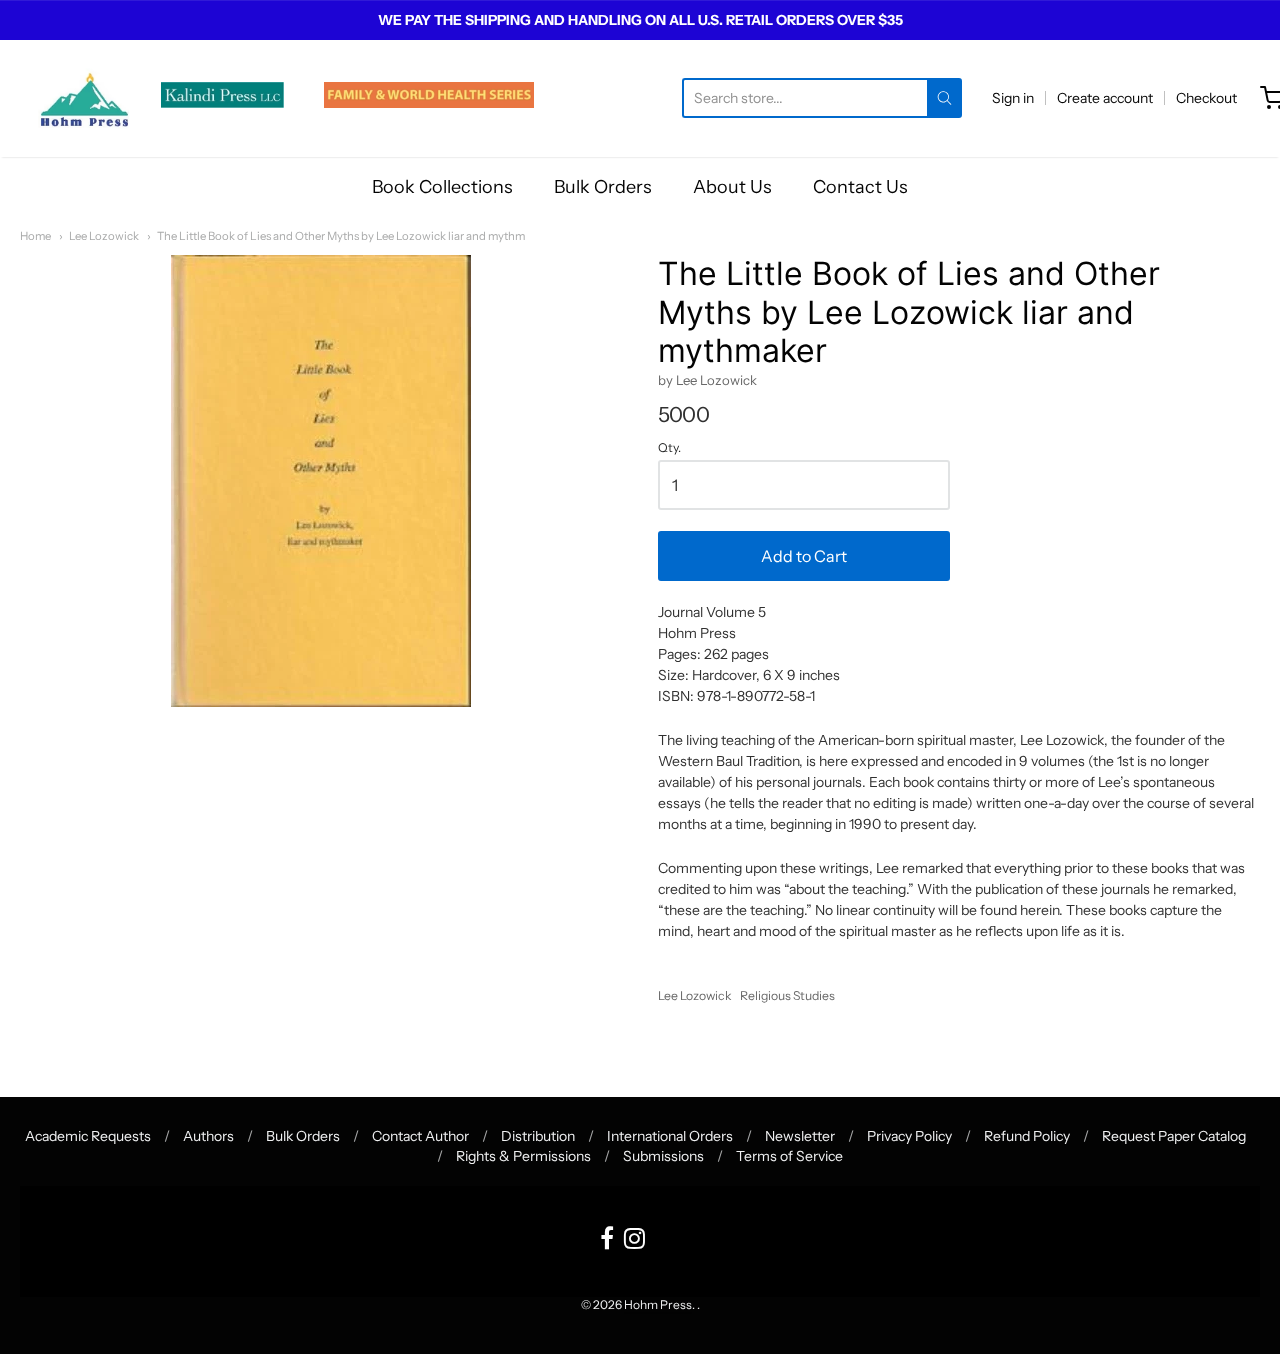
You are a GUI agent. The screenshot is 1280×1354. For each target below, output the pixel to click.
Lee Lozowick (104, 236)
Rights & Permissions (523, 1156)
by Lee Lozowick (707, 380)
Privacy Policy (909, 1136)
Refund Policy (1027, 1136)
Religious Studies (787, 995)
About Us (732, 187)
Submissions (663, 1156)
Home (35, 236)
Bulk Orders (603, 187)
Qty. (669, 448)
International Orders (670, 1136)
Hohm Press (658, 1304)
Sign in (1013, 98)
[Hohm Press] (84, 98)
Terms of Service (789, 1156)
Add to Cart (804, 556)
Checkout (1206, 98)
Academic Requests (88, 1136)
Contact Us (860, 187)
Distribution (538, 1136)
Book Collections (442, 187)
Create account (1105, 98)
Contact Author (420, 1136)
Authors (208, 1136)
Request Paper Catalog (1174, 1136)
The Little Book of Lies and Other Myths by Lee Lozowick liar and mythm (341, 236)
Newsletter (800, 1136)
